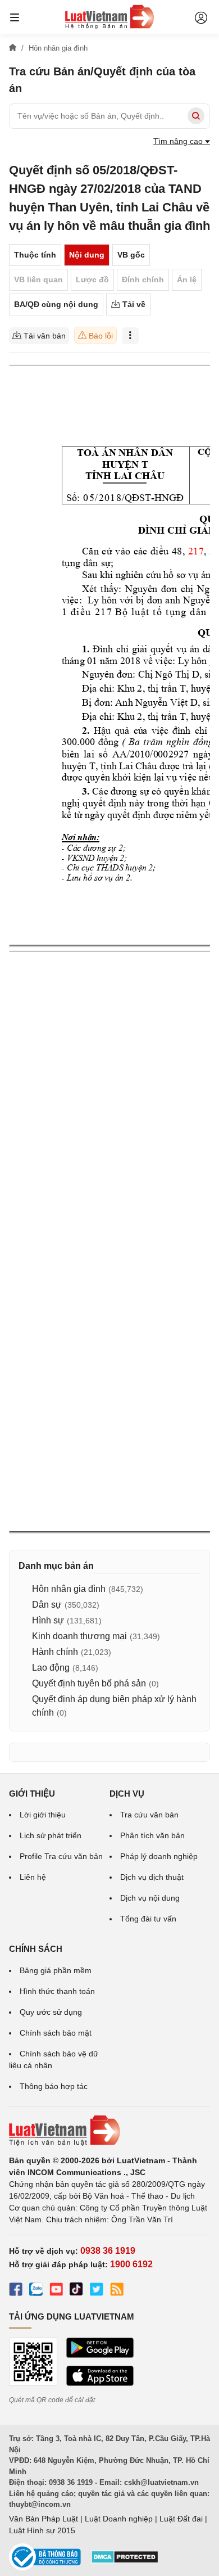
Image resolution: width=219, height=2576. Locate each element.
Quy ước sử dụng (51, 2012)
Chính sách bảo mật (56, 2033)
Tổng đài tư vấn (148, 1919)
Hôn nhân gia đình (69, 1589)
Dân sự (47, 1605)
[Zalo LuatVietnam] (36, 2291)
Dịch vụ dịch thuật (152, 1877)
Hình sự (48, 1620)
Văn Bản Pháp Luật (44, 2519)
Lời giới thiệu (43, 1815)
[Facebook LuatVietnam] (16, 2291)
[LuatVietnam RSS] (117, 2291)
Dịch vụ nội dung (150, 1898)
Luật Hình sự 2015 (42, 2530)
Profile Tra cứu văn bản (61, 1856)
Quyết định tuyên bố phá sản (89, 1683)
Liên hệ (33, 1877)
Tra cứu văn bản (149, 1815)
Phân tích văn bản (152, 1835)
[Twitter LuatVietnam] (97, 2291)
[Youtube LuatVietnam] (56, 2291)
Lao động (51, 1668)
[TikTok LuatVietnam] (76, 2291)
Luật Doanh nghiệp (119, 2519)
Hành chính (55, 1652)
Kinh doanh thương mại (79, 1636)
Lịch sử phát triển (51, 1835)
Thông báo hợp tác (54, 2086)
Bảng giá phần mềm (56, 1970)
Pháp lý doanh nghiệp (159, 1856)
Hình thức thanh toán (57, 1991)
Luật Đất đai (181, 2519)
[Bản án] (109, 17)
